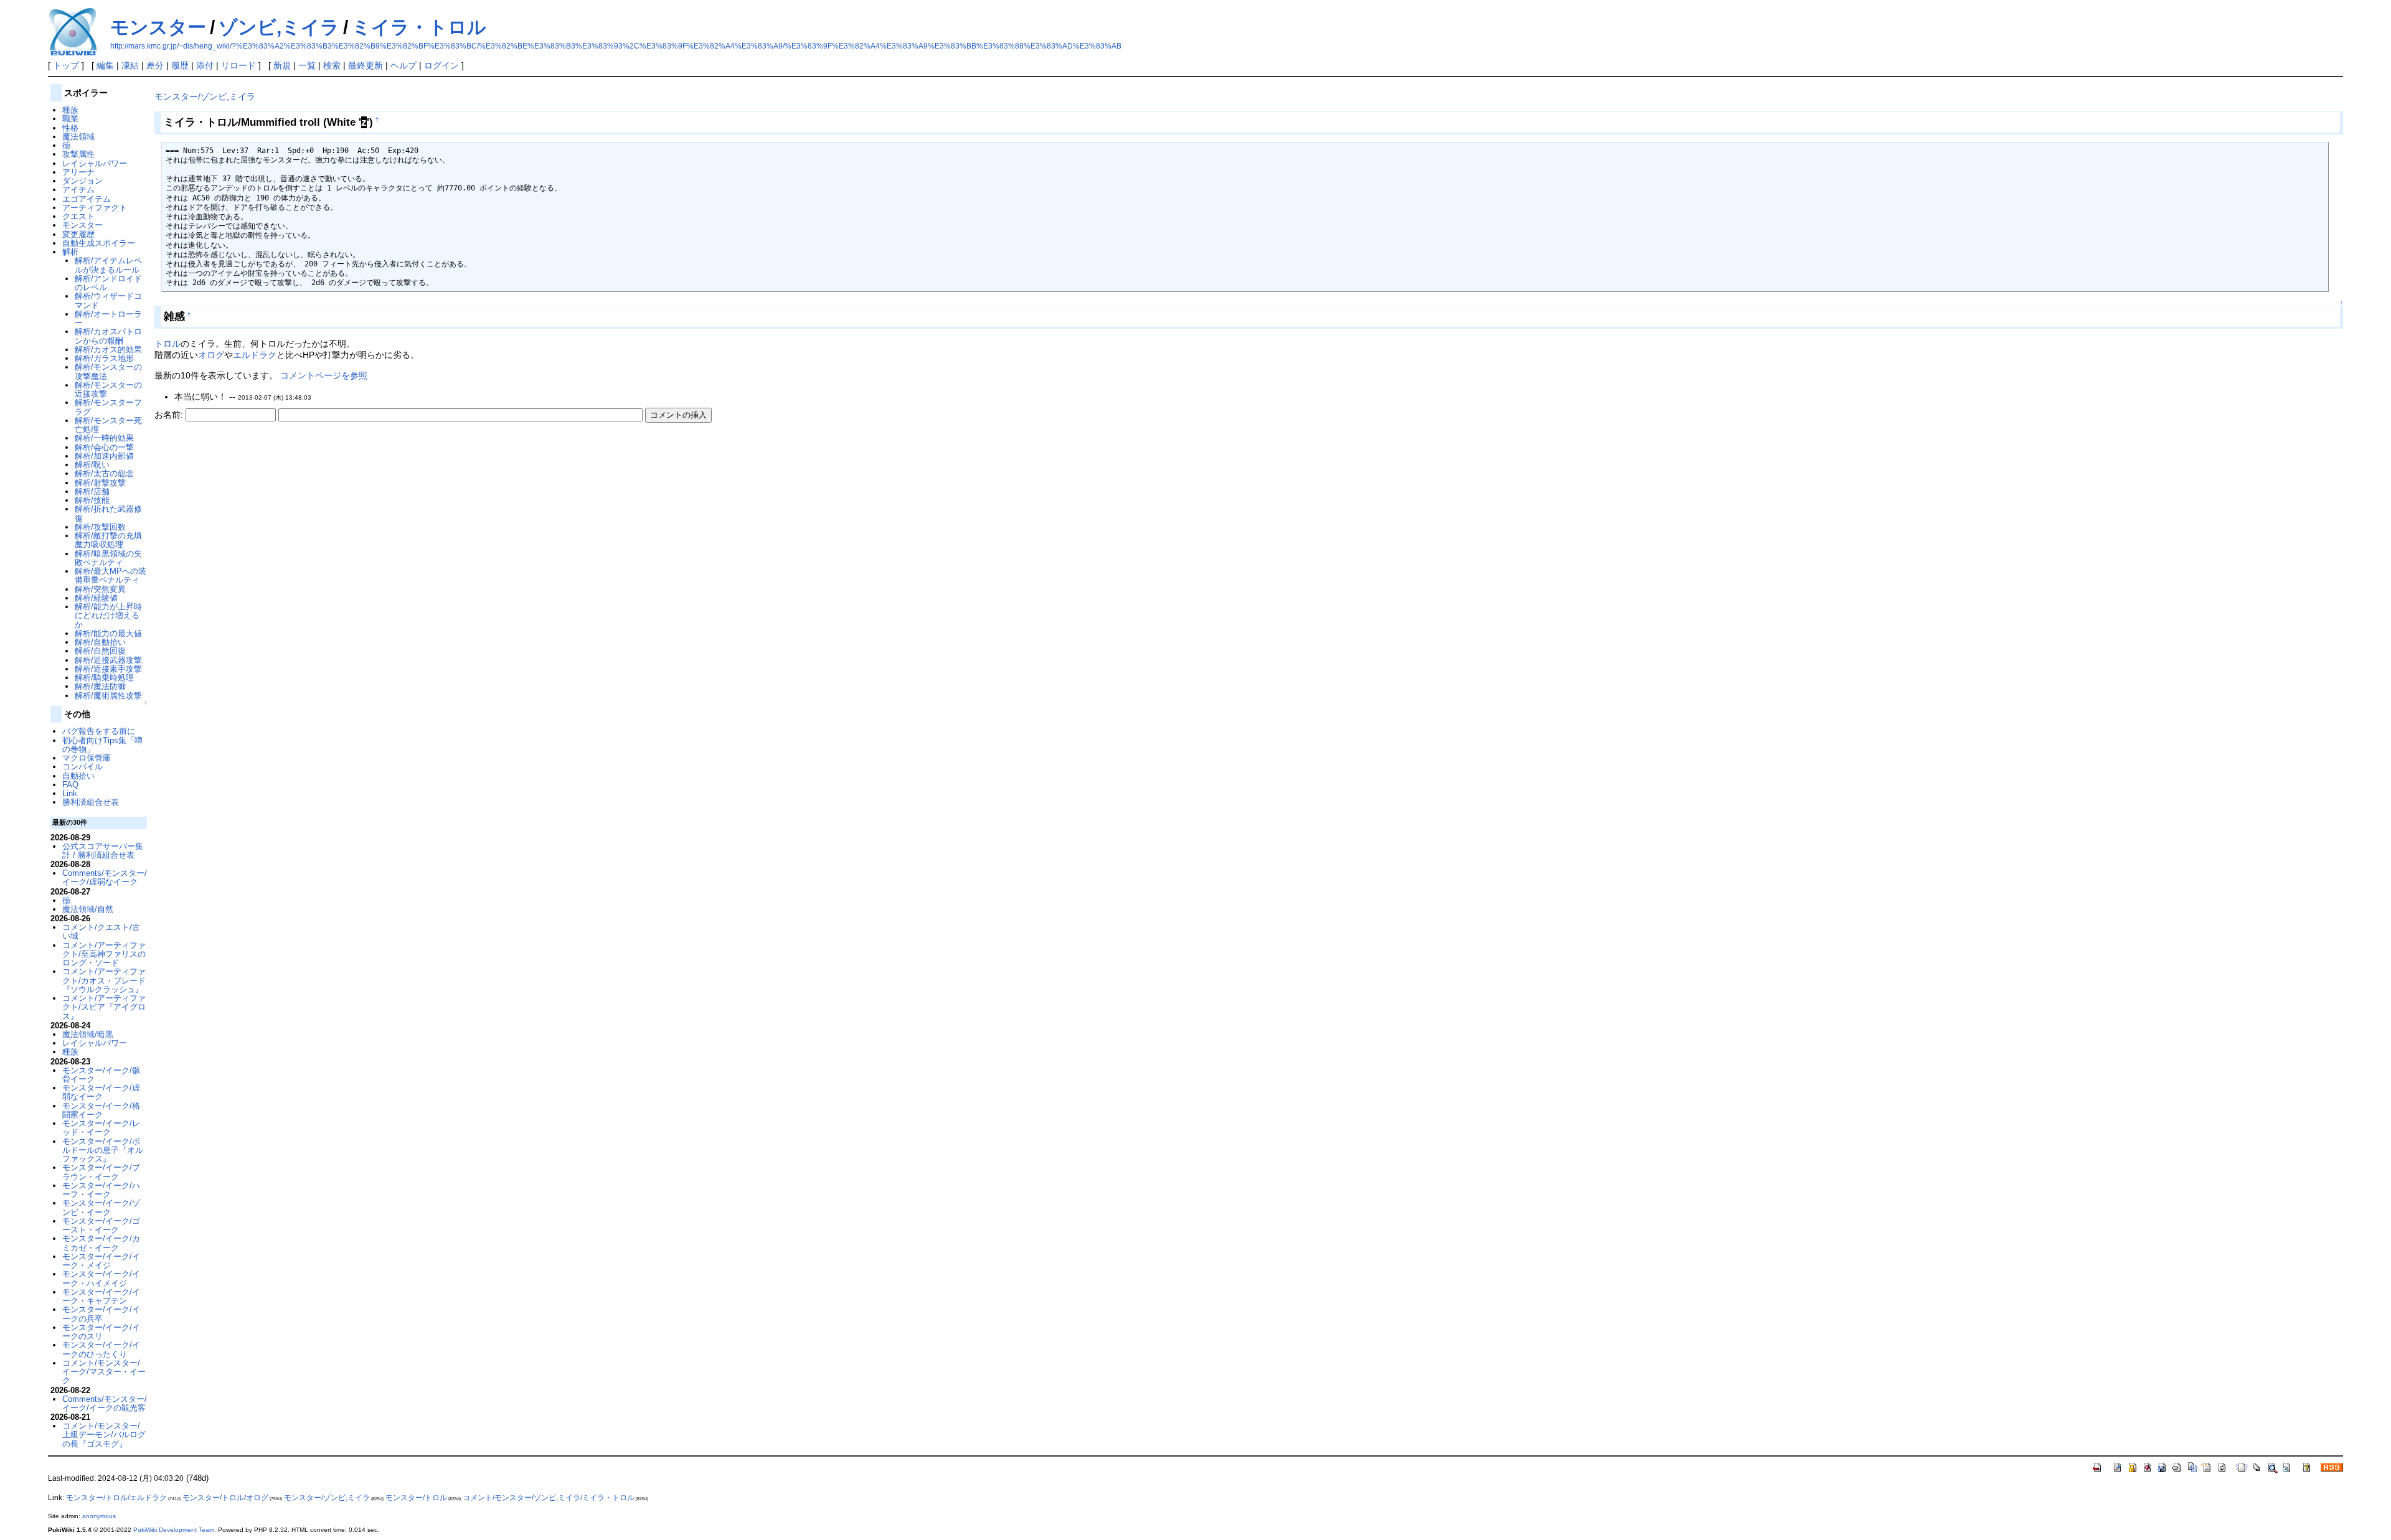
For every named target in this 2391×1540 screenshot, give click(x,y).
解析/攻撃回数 (100, 527)
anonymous (99, 1516)
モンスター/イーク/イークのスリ (101, 1332)
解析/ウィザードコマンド (108, 300)
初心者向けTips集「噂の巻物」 (102, 745)
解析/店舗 (92, 491)
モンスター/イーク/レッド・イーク (101, 1128)
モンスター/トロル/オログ (225, 1498)
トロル (167, 344)
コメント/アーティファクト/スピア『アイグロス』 (104, 1007)
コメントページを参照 (324, 375)
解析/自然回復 (100, 651)
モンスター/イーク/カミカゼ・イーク (101, 1243)
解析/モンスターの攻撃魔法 (108, 371)
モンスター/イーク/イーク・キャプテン (101, 1296)
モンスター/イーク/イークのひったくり (101, 1349)
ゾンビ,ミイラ (279, 27)
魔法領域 (78, 137)
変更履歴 (78, 234)
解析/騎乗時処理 (104, 678)
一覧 (307, 65)
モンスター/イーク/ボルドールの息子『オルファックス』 (103, 1150)
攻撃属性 (78, 154)
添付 (205, 65)
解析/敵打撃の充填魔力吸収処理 (108, 540)
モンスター (158, 27)
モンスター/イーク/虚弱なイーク (101, 1092)
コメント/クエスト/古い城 (101, 932)
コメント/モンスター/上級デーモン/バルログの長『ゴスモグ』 (104, 1435)
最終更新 (365, 65)
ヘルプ (403, 65)
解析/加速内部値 (104, 456)
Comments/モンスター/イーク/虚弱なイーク (105, 877)
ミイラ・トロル (419, 27)
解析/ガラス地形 (104, 358)
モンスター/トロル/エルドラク (116, 1498)
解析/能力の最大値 (108, 633)
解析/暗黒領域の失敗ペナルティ (108, 558)
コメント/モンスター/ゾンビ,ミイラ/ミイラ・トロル (549, 1498)
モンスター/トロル (416, 1498)
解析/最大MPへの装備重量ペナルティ (111, 575)
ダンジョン (83, 181)
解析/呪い (92, 465)
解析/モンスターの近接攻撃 (108, 389)
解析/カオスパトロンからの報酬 (108, 336)
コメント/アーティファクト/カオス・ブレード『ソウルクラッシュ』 (104, 980)
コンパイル (83, 767)
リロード (238, 65)
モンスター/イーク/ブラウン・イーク (101, 1172)
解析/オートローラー (108, 318)
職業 (70, 119)
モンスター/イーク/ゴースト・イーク (101, 1225)
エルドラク (255, 355)
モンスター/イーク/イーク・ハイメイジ (101, 1278)
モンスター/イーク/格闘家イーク (101, 1110)
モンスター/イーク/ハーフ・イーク (101, 1190)
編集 (105, 65)
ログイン (441, 65)
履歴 (180, 65)
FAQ (70, 785)
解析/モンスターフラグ (108, 407)
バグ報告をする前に (99, 731)
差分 (155, 65)
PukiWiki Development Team (174, 1530)
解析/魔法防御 (100, 686)
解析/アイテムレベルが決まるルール (108, 265)
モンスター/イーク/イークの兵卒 (101, 1314)
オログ (211, 355)
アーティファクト (95, 208)
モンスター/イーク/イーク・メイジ (101, 1261)
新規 (282, 65)
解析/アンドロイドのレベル (108, 283)
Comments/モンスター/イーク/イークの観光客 (105, 1403)
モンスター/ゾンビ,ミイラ (205, 96)
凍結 (130, 65)
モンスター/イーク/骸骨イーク (101, 1075)
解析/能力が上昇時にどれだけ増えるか (108, 616)
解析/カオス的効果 (108, 350)
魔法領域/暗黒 (88, 1034)
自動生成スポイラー (99, 243)
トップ (66, 65)
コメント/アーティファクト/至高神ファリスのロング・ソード (104, 954)
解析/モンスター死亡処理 (108, 425)
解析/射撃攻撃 (100, 483)
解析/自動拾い (100, 642)
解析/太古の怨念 (104, 473)
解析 (70, 252)
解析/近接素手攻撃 (108, 669)
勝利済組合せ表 (91, 802)
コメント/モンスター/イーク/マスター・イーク (104, 1372)
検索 (332, 65)
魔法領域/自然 (88, 909)
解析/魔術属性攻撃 (108, 696)
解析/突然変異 (100, 589)
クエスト (78, 216)
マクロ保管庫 (87, 758)
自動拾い (78, 776)
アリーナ (78, 172)
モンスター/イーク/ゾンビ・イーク (101, 1207)
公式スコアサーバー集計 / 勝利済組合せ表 (103, 851)
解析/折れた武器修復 (108, 513)
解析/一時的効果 (104, 438)
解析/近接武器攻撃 (108, 660)
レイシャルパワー (95, 163)
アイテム (78, 190)
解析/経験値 (96, 598)
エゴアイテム (87, 199)
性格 (70, 128)
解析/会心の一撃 (104, 447)
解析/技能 (92, 500)
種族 (70, 110)
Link (70, 793)
